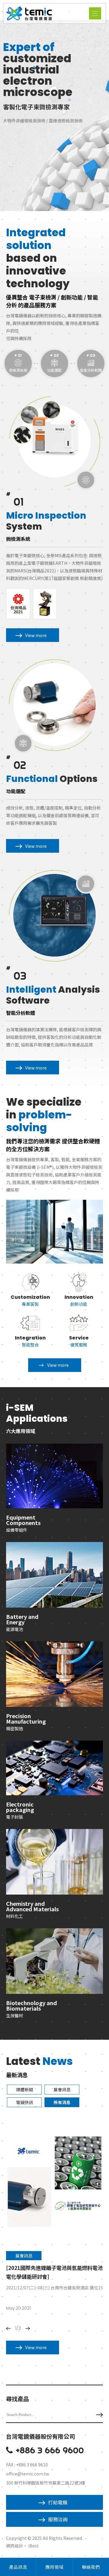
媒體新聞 (25, 2090)
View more (36, 635)
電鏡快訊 (25, 2102)
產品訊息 (18, 2567)
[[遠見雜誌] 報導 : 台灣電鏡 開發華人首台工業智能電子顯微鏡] (54, 2180)
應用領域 (54, 2567)
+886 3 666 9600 (50, 2450)
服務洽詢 (58, 2519)
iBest (33, 2546)
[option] (54, 115)
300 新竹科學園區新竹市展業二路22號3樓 (46, 2483)
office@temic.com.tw (28, 2474)
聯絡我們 (91, 2567)
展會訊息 (62, 2090)
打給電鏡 (58, 2502)
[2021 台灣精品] (18, 604)
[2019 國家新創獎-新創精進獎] (45, 604)
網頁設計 (15, 2546)
